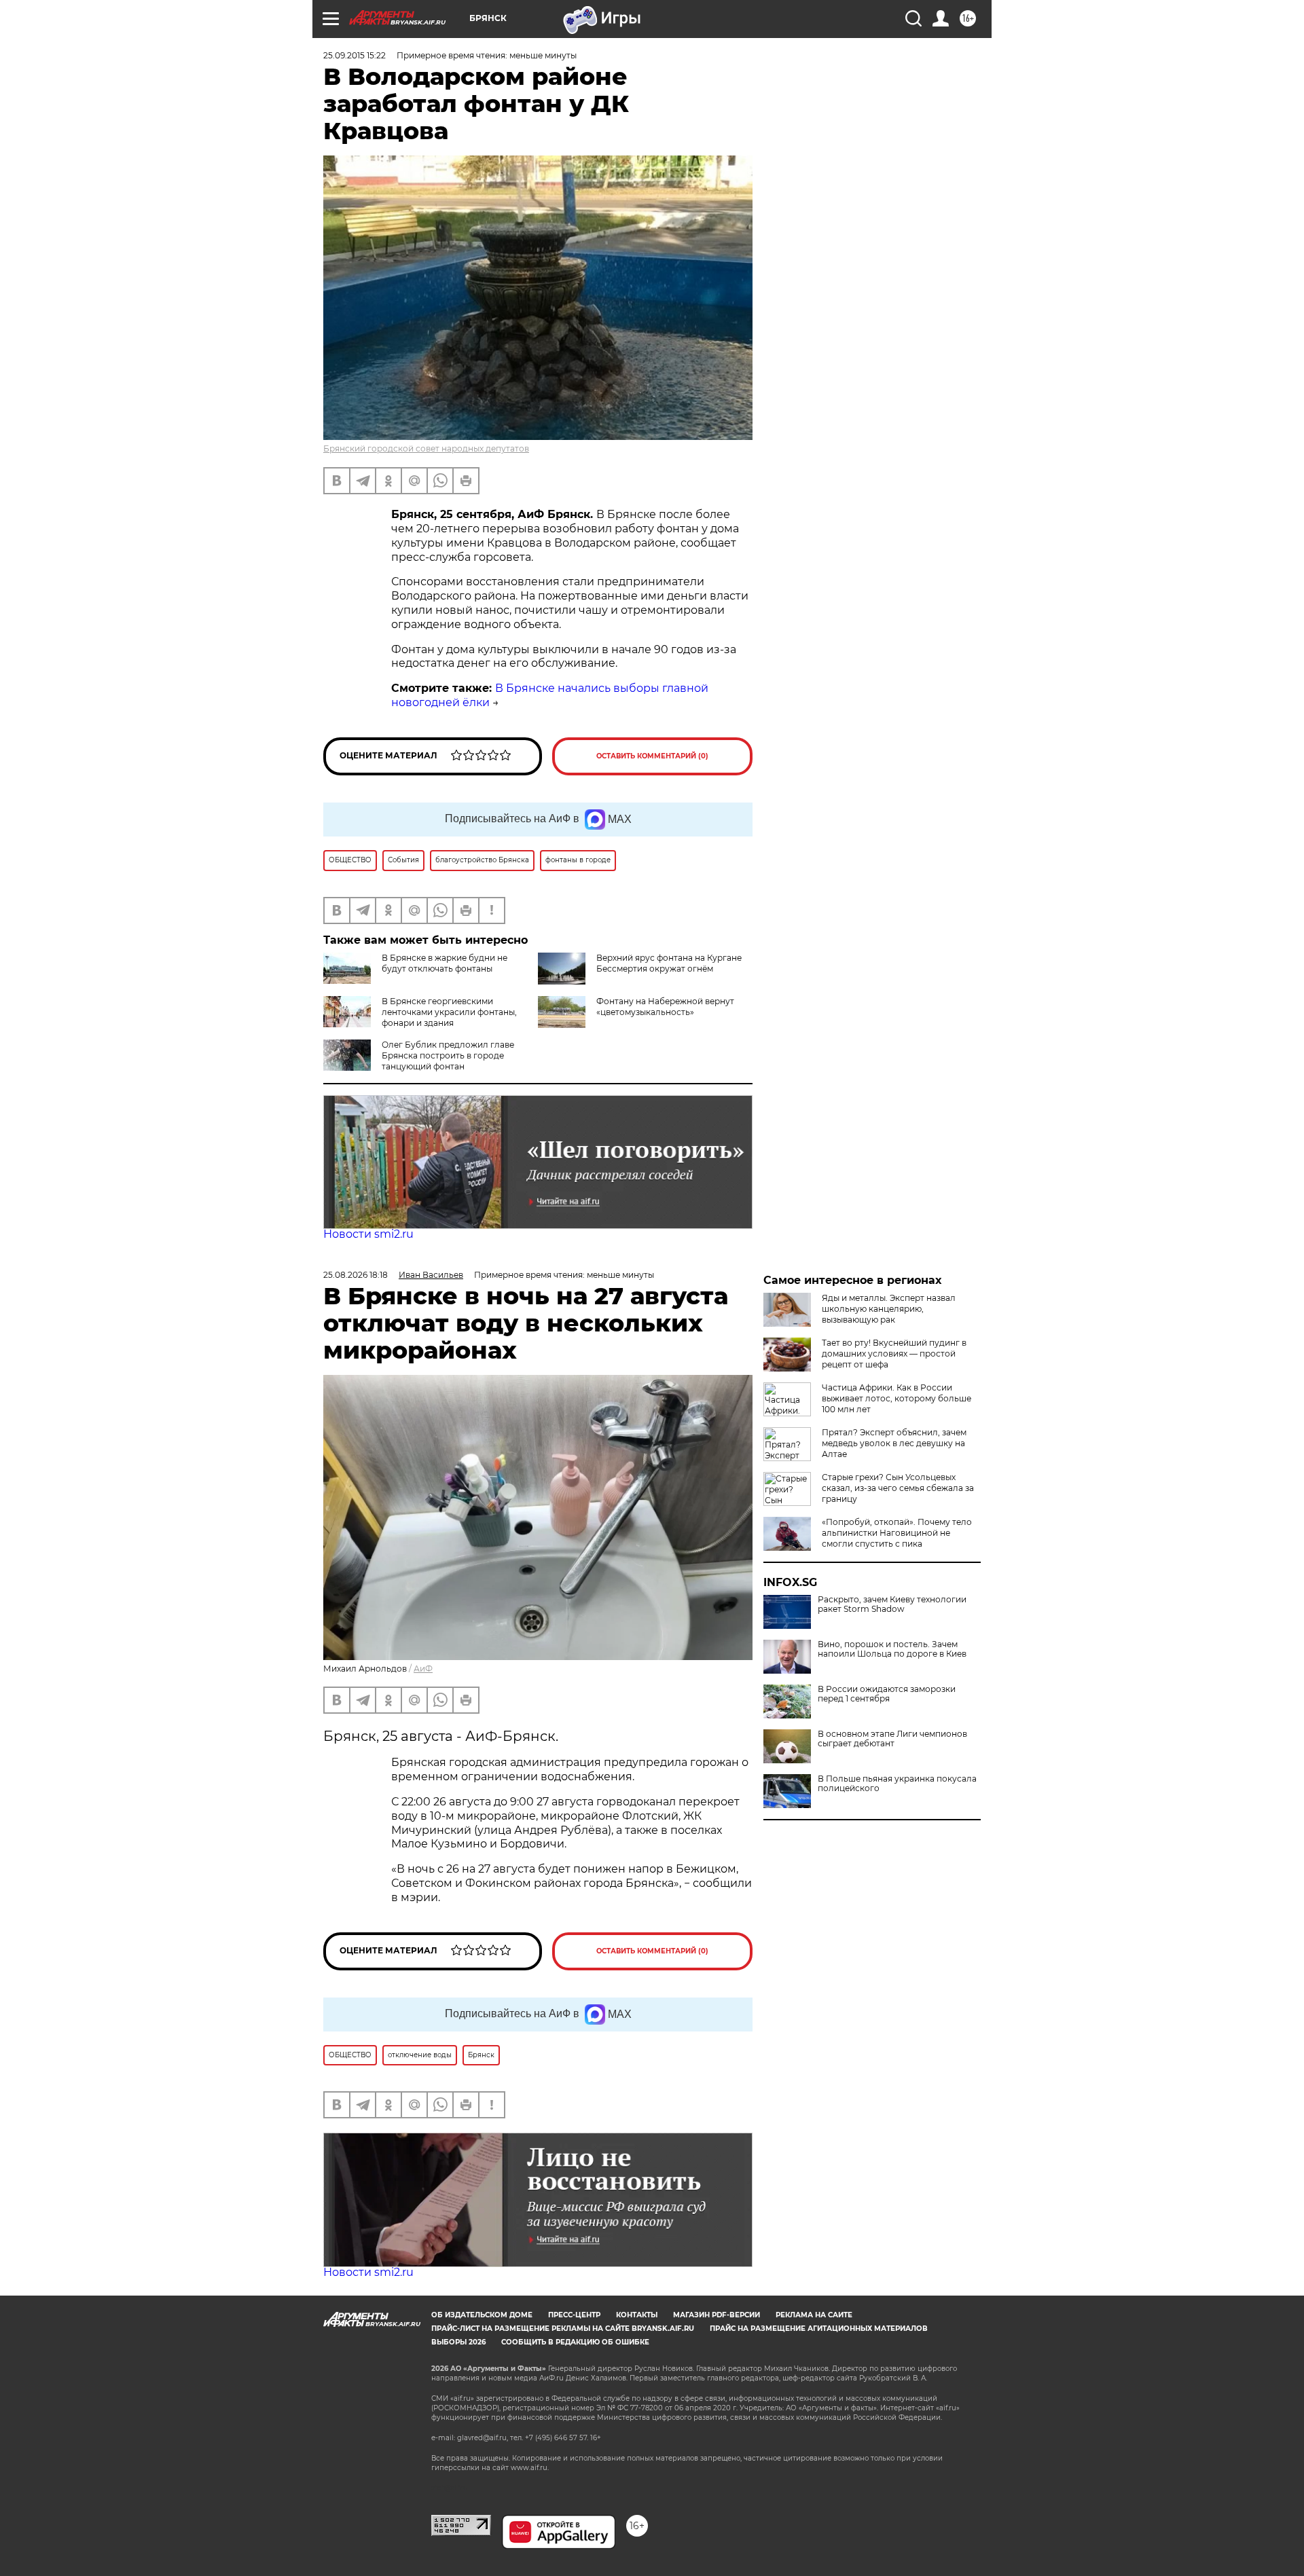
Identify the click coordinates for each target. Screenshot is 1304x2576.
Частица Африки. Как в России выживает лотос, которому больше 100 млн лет (896, 1398)
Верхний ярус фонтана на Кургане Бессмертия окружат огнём (669, 963)
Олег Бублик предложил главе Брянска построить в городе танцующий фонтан (448, 1055)
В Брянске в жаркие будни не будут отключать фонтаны (445, 963)
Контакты (637, 2315)
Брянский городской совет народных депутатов (426, 448)
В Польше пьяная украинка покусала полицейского (897, 1784)
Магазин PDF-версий (717, 2315)
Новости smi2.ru (368, 1234)
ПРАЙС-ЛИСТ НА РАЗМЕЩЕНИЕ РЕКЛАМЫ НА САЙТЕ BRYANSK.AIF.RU (563, 2329)
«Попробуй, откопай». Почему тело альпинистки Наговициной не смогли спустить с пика (897, 1533)
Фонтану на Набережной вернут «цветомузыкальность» (665, 1007)
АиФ (423, 1669)
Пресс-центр (574, 2315)
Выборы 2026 (458, 2342)
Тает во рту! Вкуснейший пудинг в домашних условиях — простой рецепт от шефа (894, 1354)
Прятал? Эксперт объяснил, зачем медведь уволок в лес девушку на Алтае (894, 1443)
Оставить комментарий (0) (652, 756)
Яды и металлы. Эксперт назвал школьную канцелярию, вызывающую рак (889, 1309)
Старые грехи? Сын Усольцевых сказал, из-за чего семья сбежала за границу (898, 1488)
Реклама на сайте (814, 2315)
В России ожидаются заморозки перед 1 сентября (887, 1694)
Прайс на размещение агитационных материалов (819, 2329)
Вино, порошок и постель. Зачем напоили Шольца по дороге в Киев (892, 1649)
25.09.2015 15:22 (355, 55)
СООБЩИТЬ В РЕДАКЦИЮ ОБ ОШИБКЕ (575, 2342)
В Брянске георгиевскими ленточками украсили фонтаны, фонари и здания (449, 1012)
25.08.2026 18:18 (356, 1275)
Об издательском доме (482, 2315)
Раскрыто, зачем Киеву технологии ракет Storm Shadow (892, 1604)
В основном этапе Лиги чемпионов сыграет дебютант (892, 1739)
